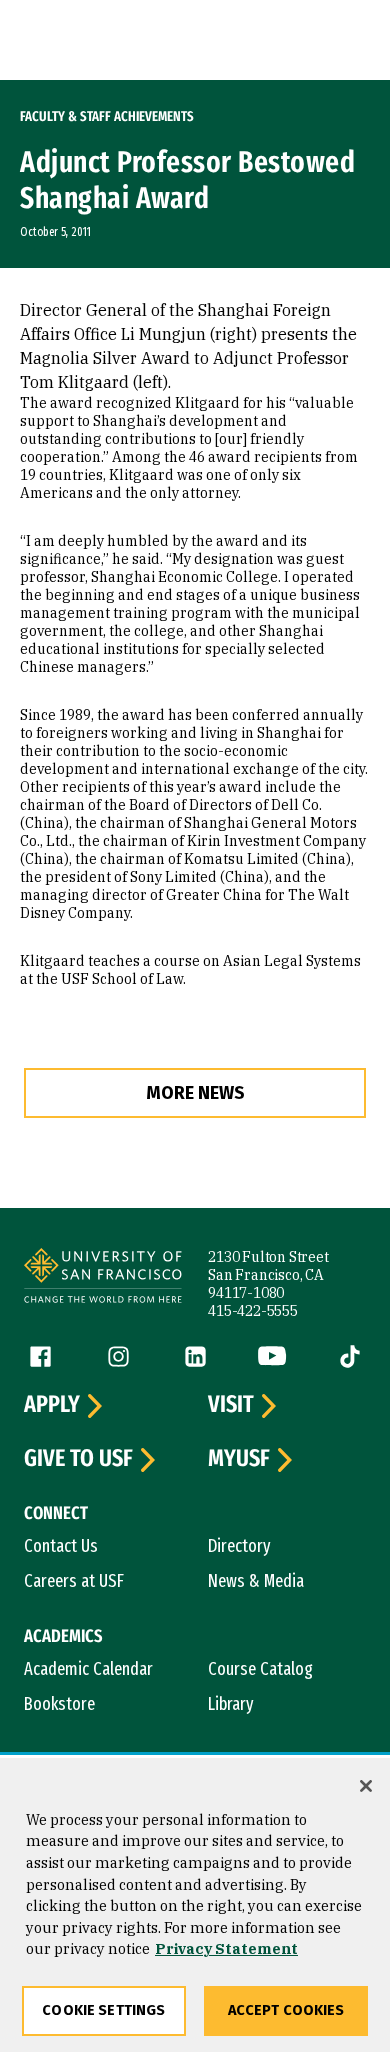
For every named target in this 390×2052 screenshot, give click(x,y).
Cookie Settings (103, 2010)
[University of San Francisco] (103, 1278)
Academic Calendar (88, 1669)
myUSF (239, 1459)
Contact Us (61, 1546)
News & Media (256, 1581)
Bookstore (59, 1704)
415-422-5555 (253, 1311)
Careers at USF (74, 1581)
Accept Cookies (286, 2010)
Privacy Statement (226, 1948)
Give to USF (78, 1459)
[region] (195, 1905)
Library (231, 1704)
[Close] (366, 1786)
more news (195, 1093)
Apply (52, 1405)
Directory (239, 1546)
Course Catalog (260, 1669)
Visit (231, 1405)
